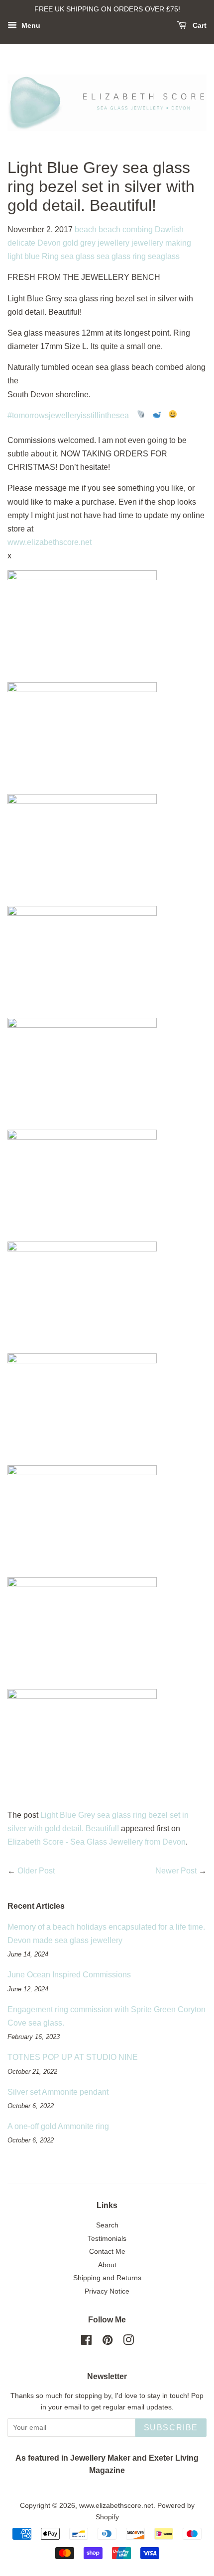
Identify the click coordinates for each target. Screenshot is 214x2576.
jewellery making (161, 243)
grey (88, 243)
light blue (24, 256)
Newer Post (176, 1871)
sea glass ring (121, 256)
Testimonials (107, 2239)
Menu (30, 25)
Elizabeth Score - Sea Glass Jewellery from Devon (97, 1842)
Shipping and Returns (107, 2278)
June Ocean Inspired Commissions (69, 1975)
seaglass (164, 256)
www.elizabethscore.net (50, 542)
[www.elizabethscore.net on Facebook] (86, 2342)
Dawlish (169, 229)
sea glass (78, 256)
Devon (49, 243)
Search (107, 2225)
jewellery (113, 243)
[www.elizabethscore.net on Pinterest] (107, 2342)
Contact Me (107, 2252)
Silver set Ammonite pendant (58, 2092)
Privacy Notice (107, 2291)
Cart (199, 25)
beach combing (126, 229)
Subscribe (171, 2428)
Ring (50, 256)
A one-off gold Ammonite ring (58, 2126)
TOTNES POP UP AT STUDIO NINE (73, 2057)
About (107, 2265)
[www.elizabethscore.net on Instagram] (128, 2342)
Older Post (36, 1871)
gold (70, 243)
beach (86, 229)
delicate (21, 243)
